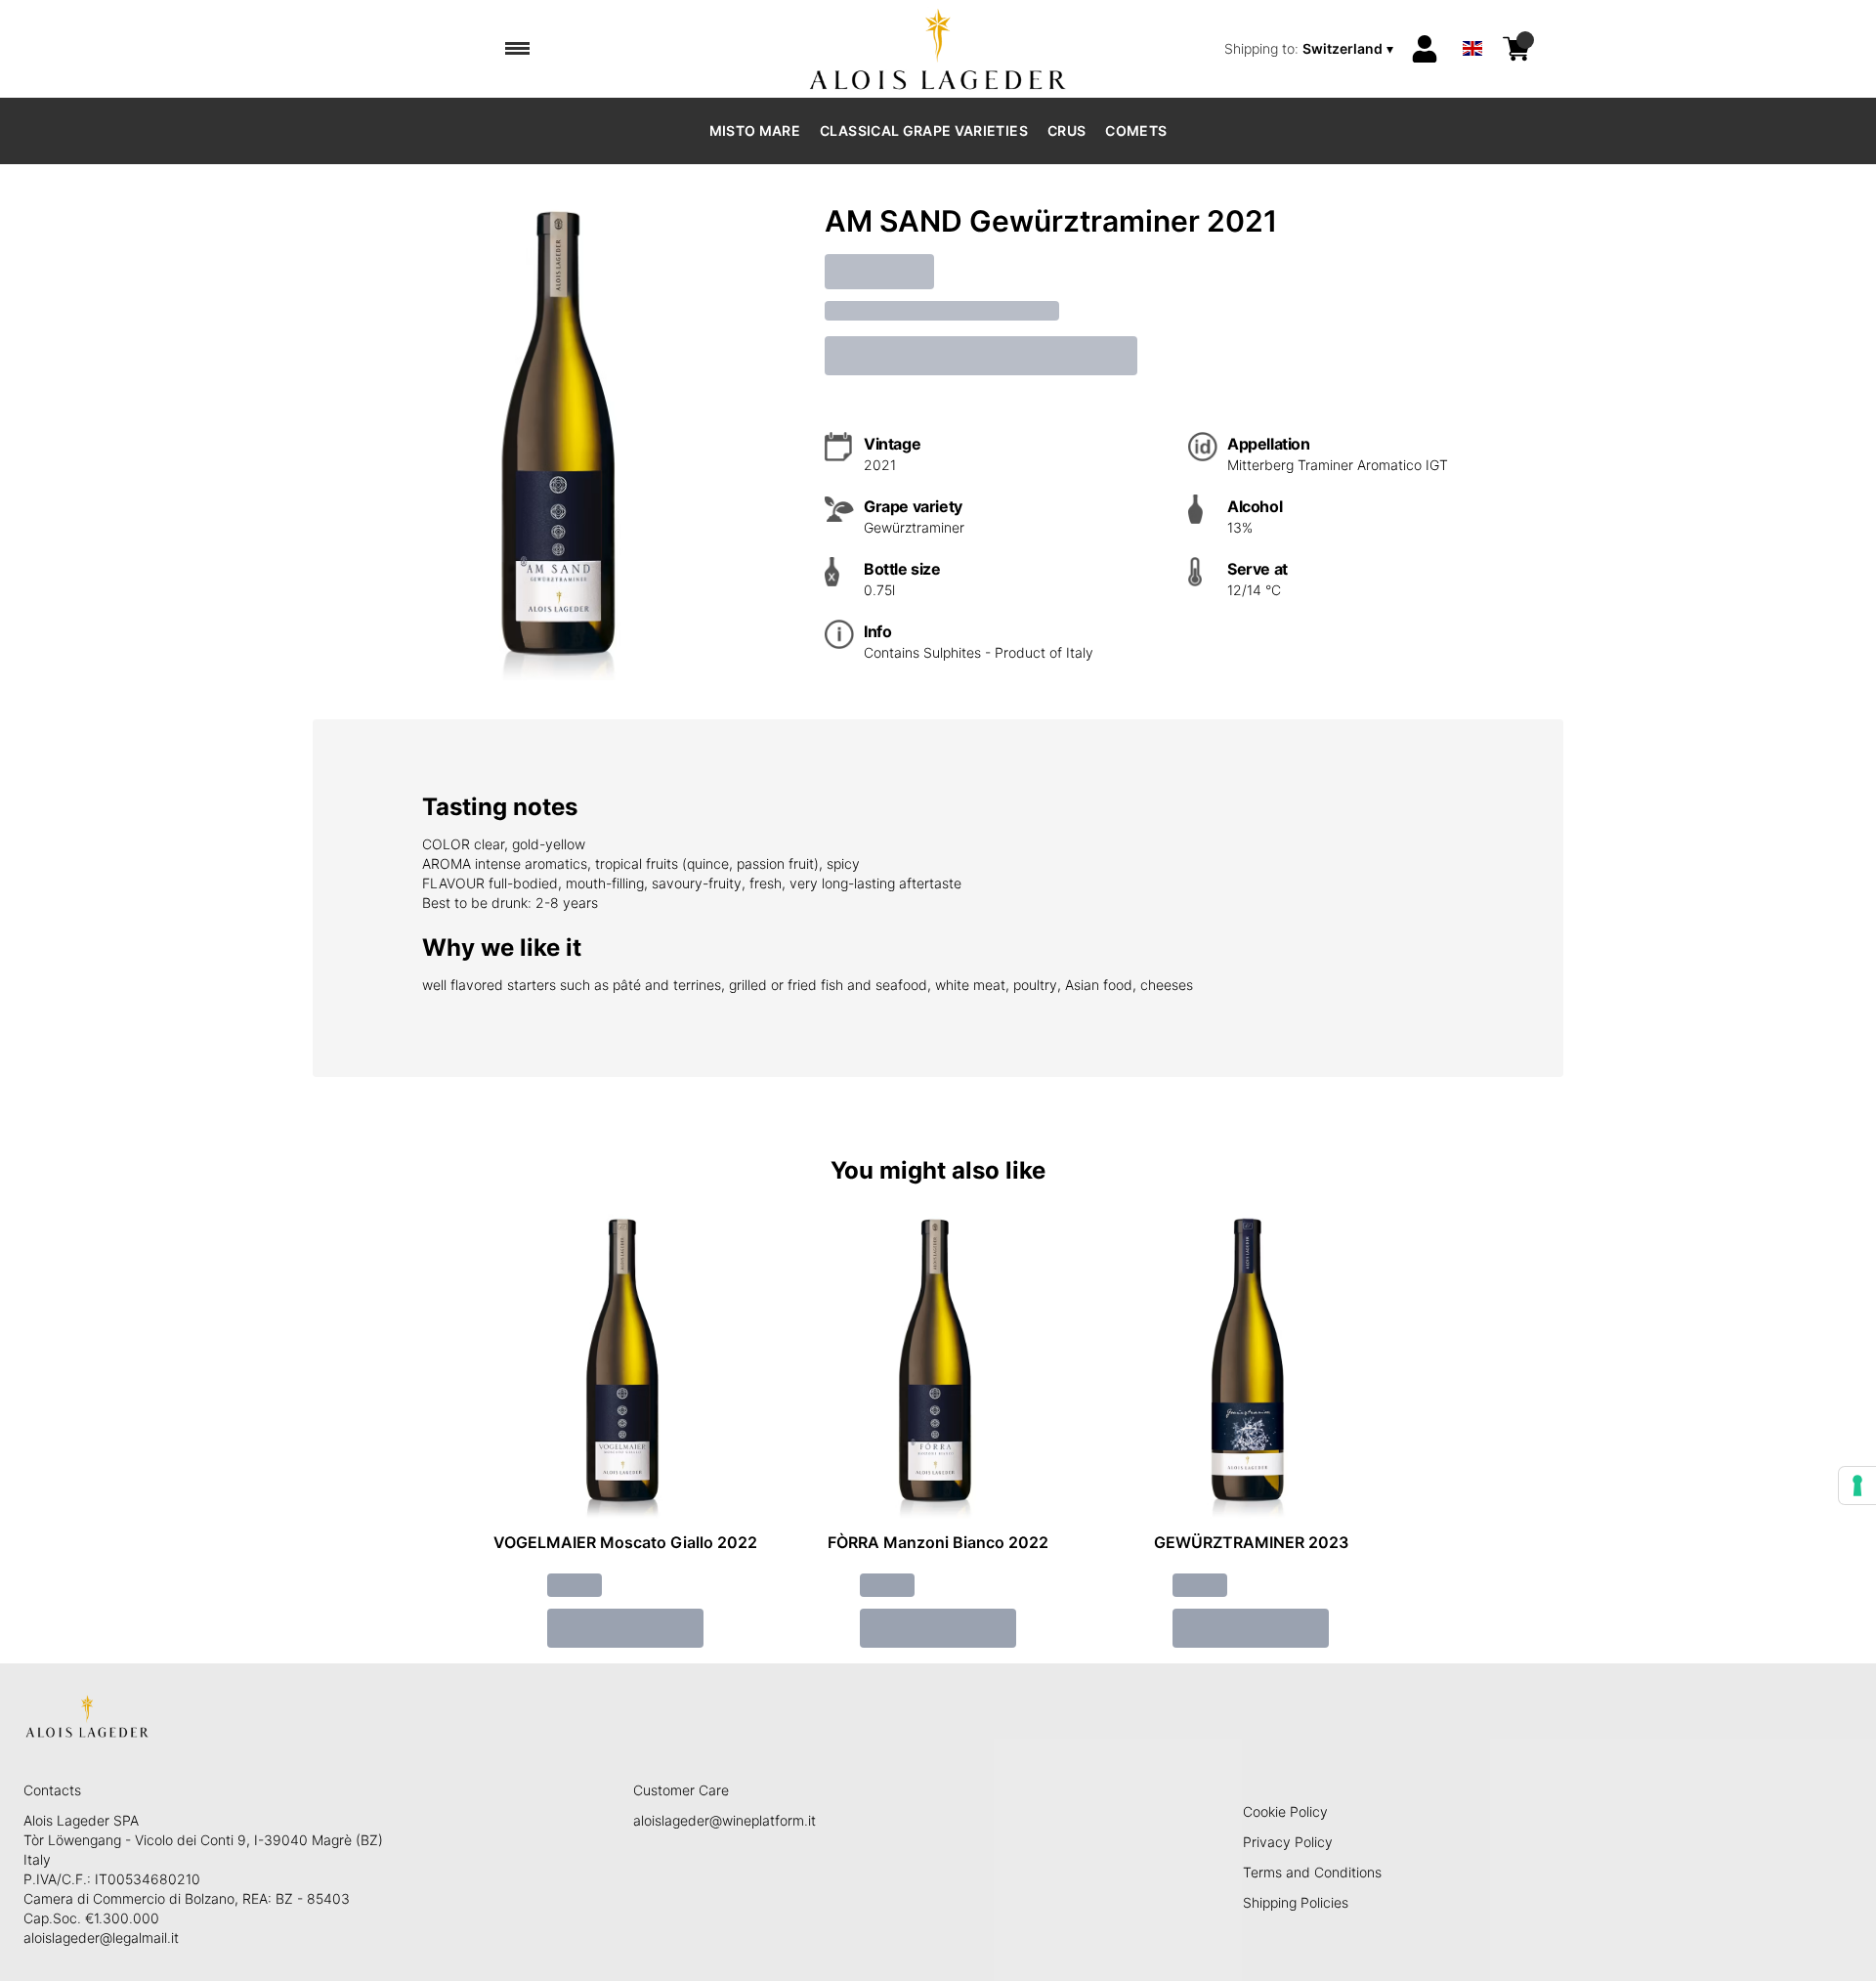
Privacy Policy (1288, 1842)
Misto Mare (755, 130)
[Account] (1425, 49)
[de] (1472, 23)
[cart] (1516, 49)
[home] (938, 49)
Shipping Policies (1296, 1902)
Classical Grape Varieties (924, 130)
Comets (1136, 130)
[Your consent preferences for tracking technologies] (1857, 1486)
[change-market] (1311, 49)
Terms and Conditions (1312, 1872)
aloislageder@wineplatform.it (725, 1820)
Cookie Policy (1285, 1811)
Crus (1066, 130)
